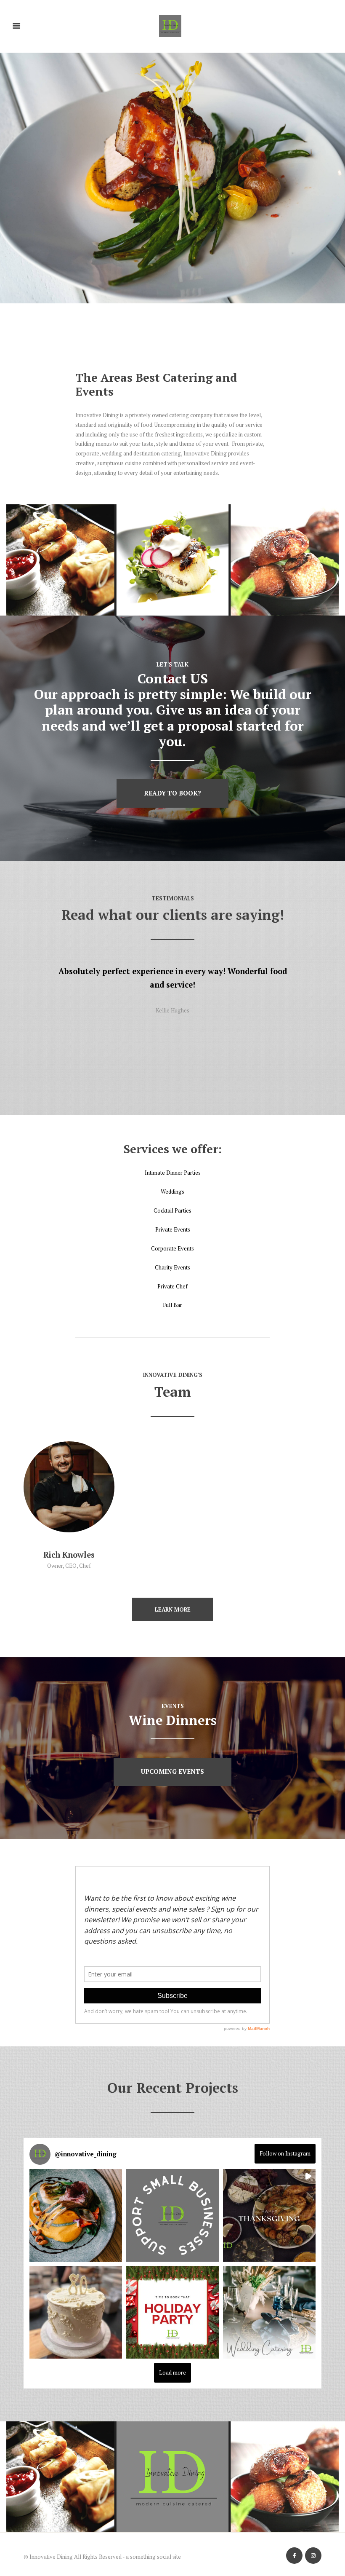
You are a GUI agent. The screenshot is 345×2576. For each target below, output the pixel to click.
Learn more (173, 1609)
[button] (76, 2215)
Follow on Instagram (285, 2153)
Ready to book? (172, 793)
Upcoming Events (172, 1771)
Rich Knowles (69, 1555)
